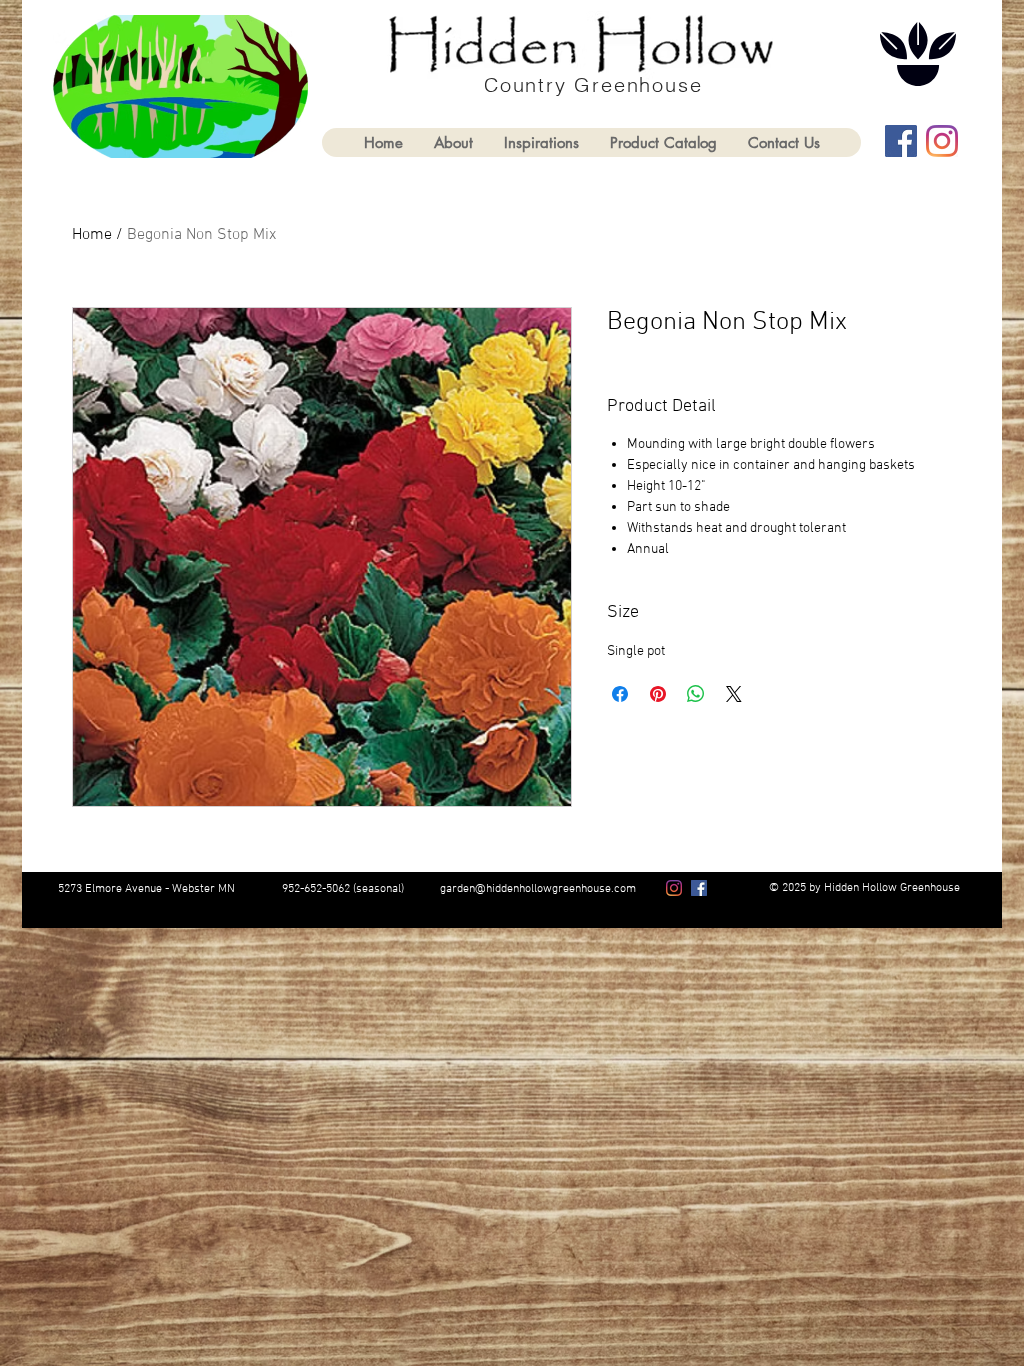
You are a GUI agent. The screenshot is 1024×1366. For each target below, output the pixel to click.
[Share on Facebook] (620, 694)
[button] (663, 142)
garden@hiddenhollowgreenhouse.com (538, 889)
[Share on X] (734, 694)
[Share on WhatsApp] (696, 694)
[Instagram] (942, 141)
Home (92, 235)
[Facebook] (901, 141)
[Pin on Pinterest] (658, 694)
